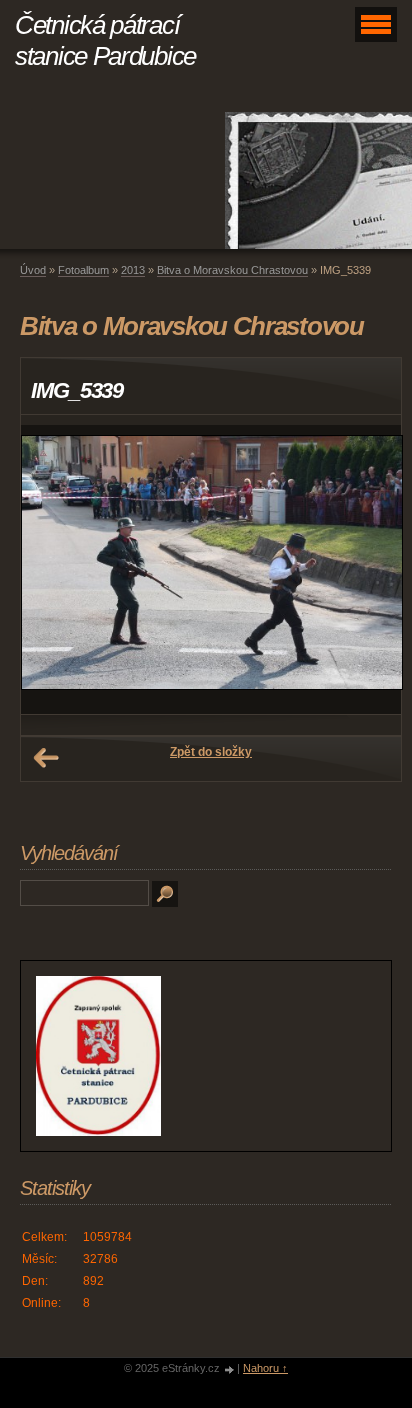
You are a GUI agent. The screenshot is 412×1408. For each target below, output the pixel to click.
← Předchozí (46, 758)
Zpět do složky (211, 752)
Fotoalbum (83, 270)
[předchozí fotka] (53, 570)
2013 (133, 270)
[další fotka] (368, 570)
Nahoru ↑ (265, 1368)
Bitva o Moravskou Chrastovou (232, 270)
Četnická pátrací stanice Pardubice (105, 40)
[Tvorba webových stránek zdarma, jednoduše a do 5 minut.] (230, 1369)
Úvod (33, 270)
